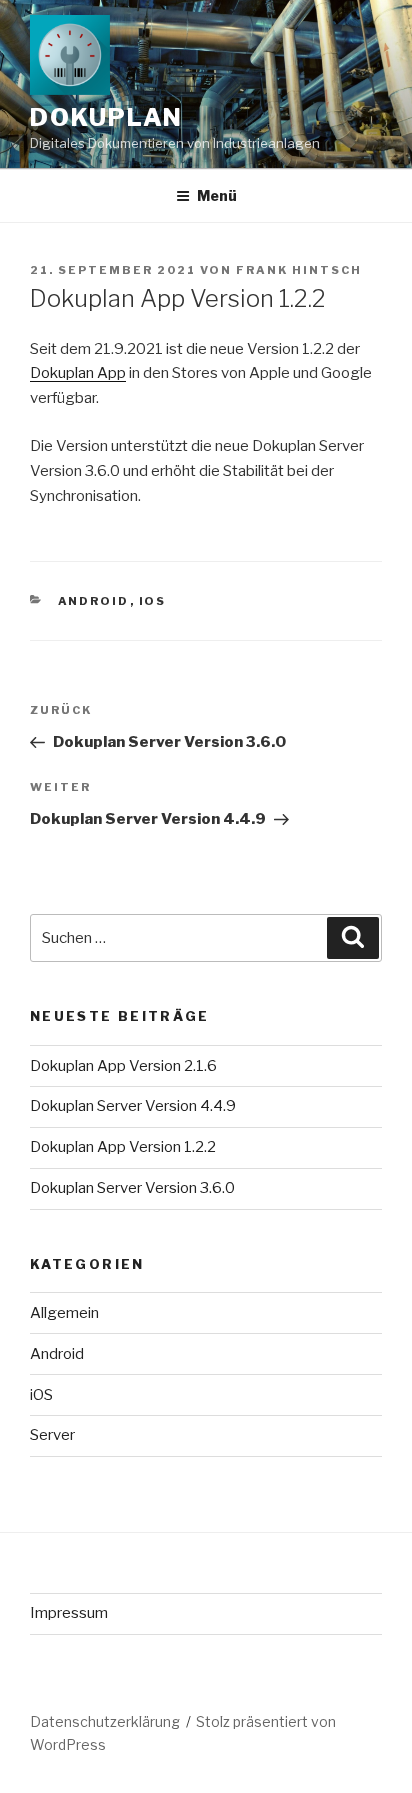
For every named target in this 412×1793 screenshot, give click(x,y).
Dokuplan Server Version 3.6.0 (132, 1188)
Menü (217, 195)
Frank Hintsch (299, 270)
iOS (153, 601)
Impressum (69, 1613)
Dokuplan (106, 117)
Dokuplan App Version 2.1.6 (123, 1066)
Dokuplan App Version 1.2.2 (123, 1147)
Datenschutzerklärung (105, 1721)
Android (94, 601)
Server (52, 1435)
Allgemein (64, 1313)
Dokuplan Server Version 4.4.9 (133, 1106)
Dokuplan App (78, 373)
